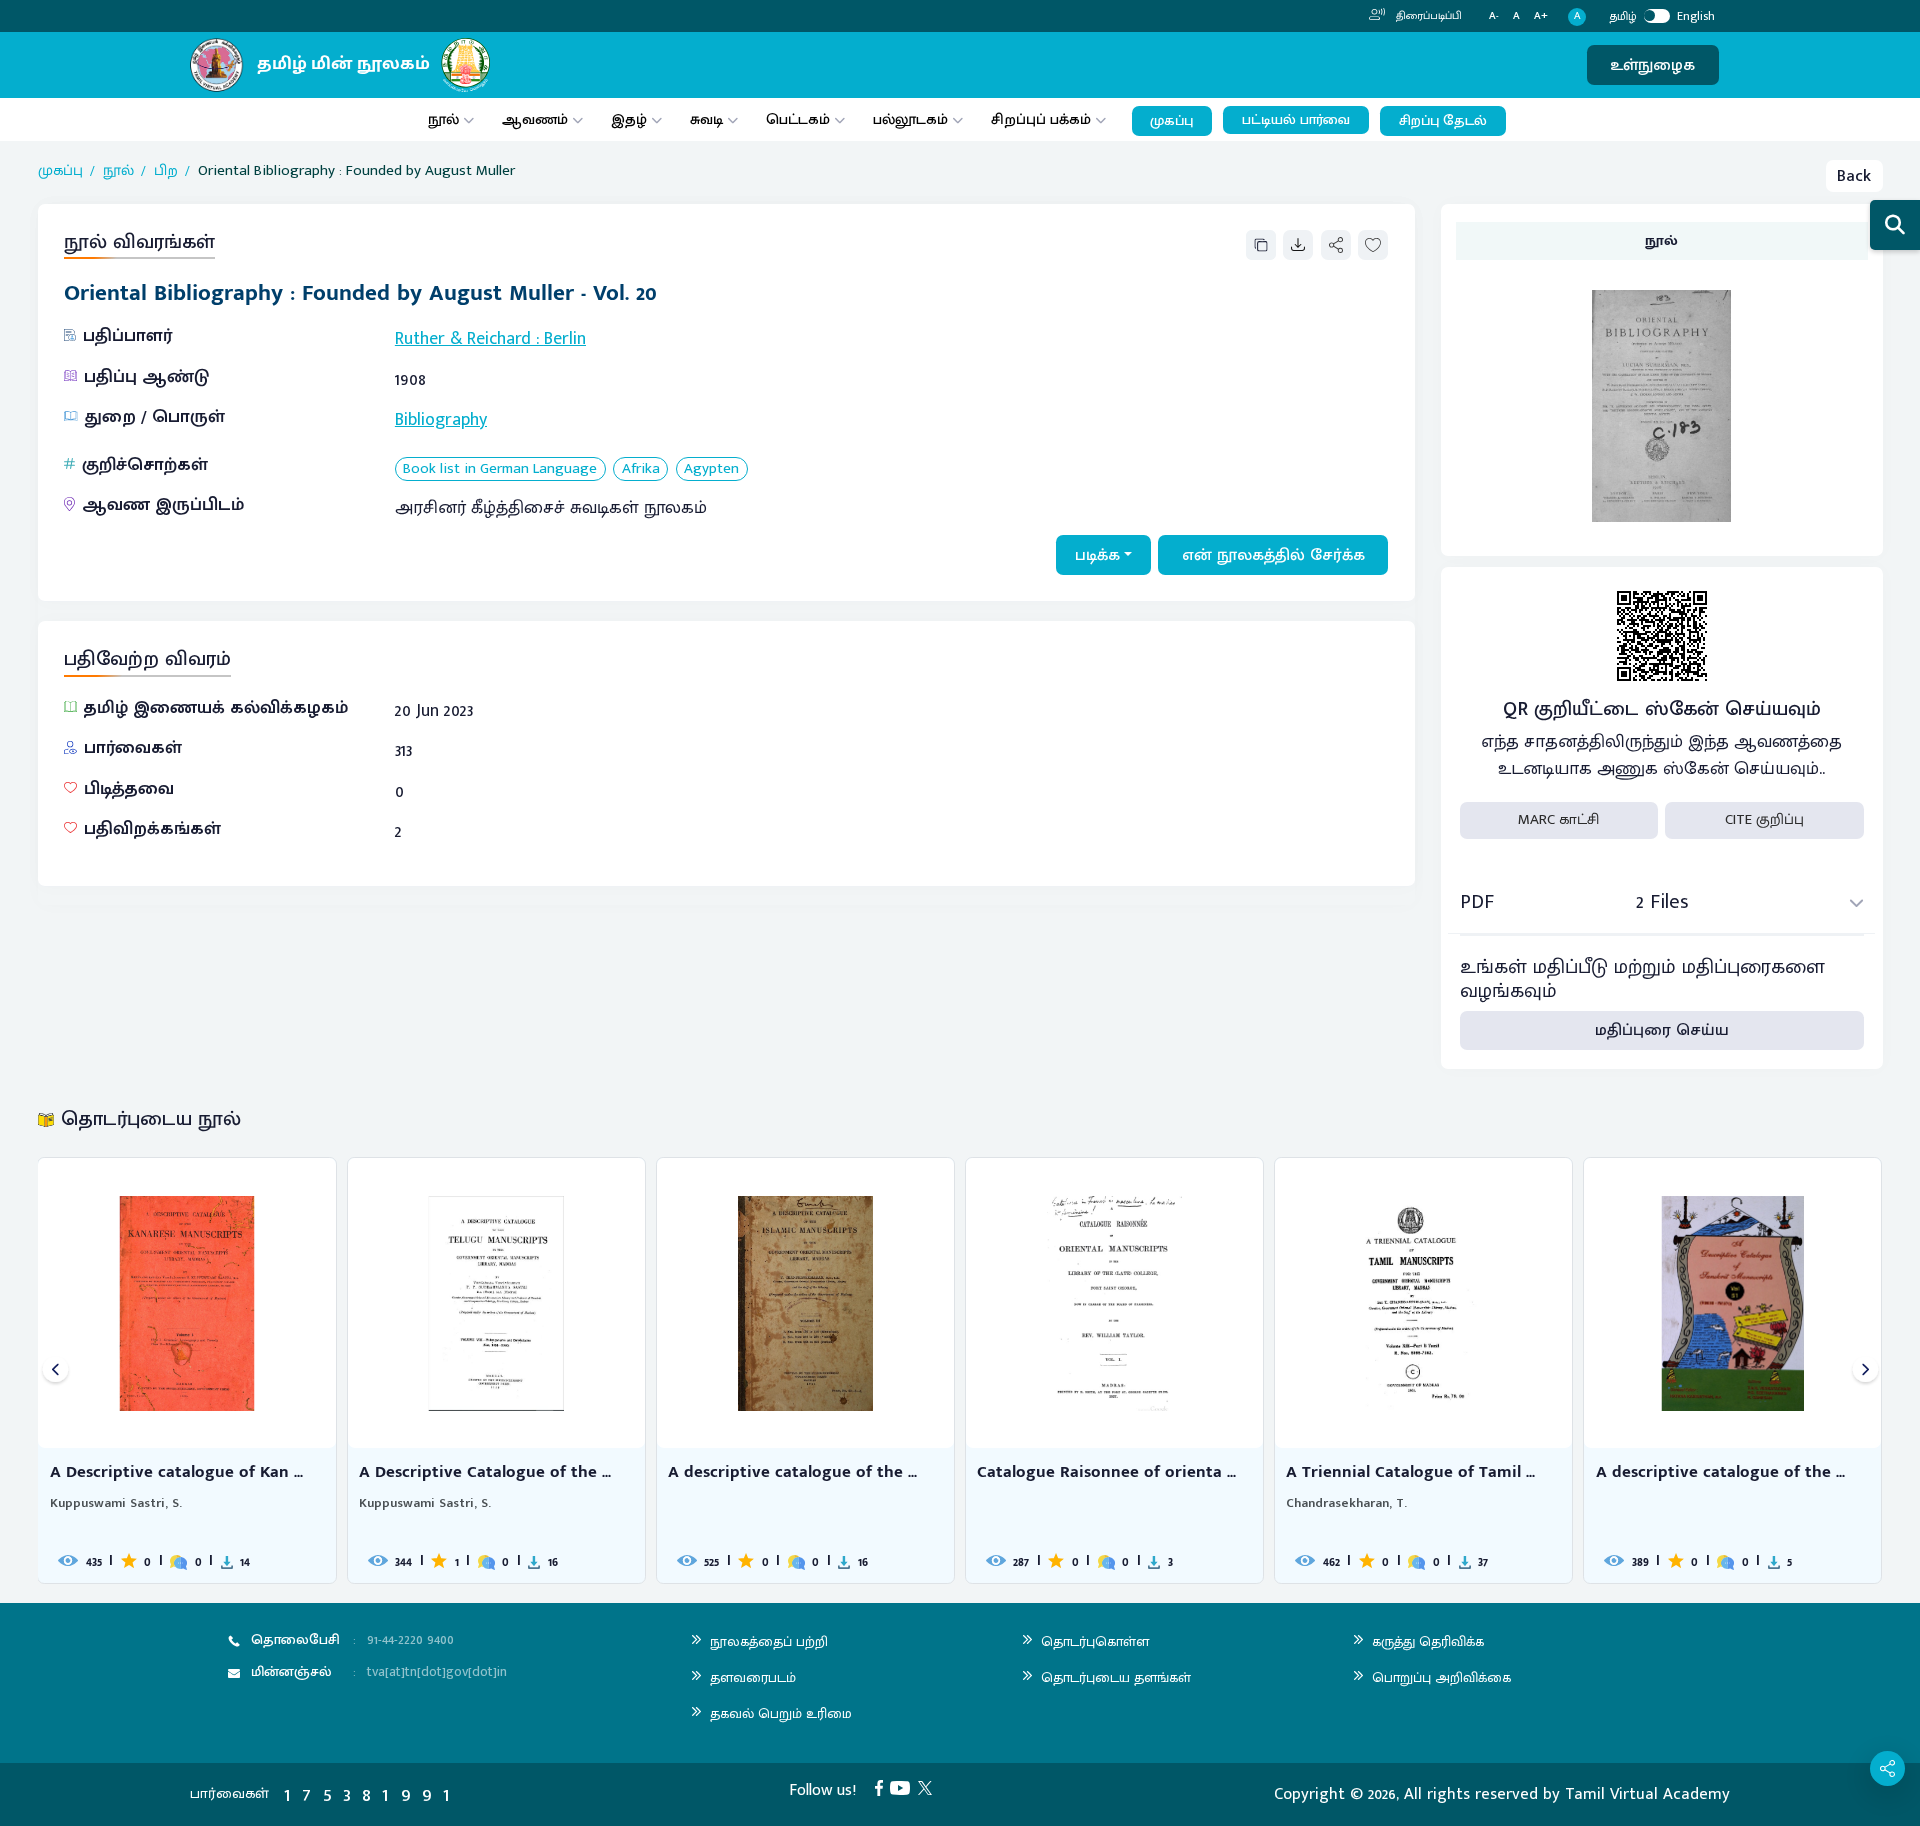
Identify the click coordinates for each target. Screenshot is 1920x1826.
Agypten (711, 469)
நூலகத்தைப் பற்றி (769, 1641)
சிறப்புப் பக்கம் (1041, 119)
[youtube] (904, 1787)
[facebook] (883, 1787)
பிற (166, 171)
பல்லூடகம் (910, 119)
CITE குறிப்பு (1764, 819)
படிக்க (1097, 555)
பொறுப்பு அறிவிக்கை (1441, 1677)
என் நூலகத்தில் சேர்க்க (1273, 555)
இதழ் (629, 119)
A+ (1541, 16)
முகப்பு (1171, 121)
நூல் (443, 119)
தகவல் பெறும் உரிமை (781, 1713)
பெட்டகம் (798, 119)
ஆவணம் (537, 119)
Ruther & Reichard (463, 339)
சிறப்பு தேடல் (1443, 121)
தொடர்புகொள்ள (1095, 1641)
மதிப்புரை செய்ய (1662, 1030)
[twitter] (929, 1787)
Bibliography (441, 420)
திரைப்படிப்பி (1427, 16)
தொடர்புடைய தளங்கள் (1116, 1677)
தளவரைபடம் (753, 1677)
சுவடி (706, 119)
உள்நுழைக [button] (1652, 65)
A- (1494, 16)
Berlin (565, 339)
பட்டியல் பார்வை (1296, 120)
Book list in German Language (500, 469)
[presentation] (55, 1370)
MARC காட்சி (1558, 819)
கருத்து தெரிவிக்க (1428, 1641)
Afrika (641, 469)
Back (1854, 176)
